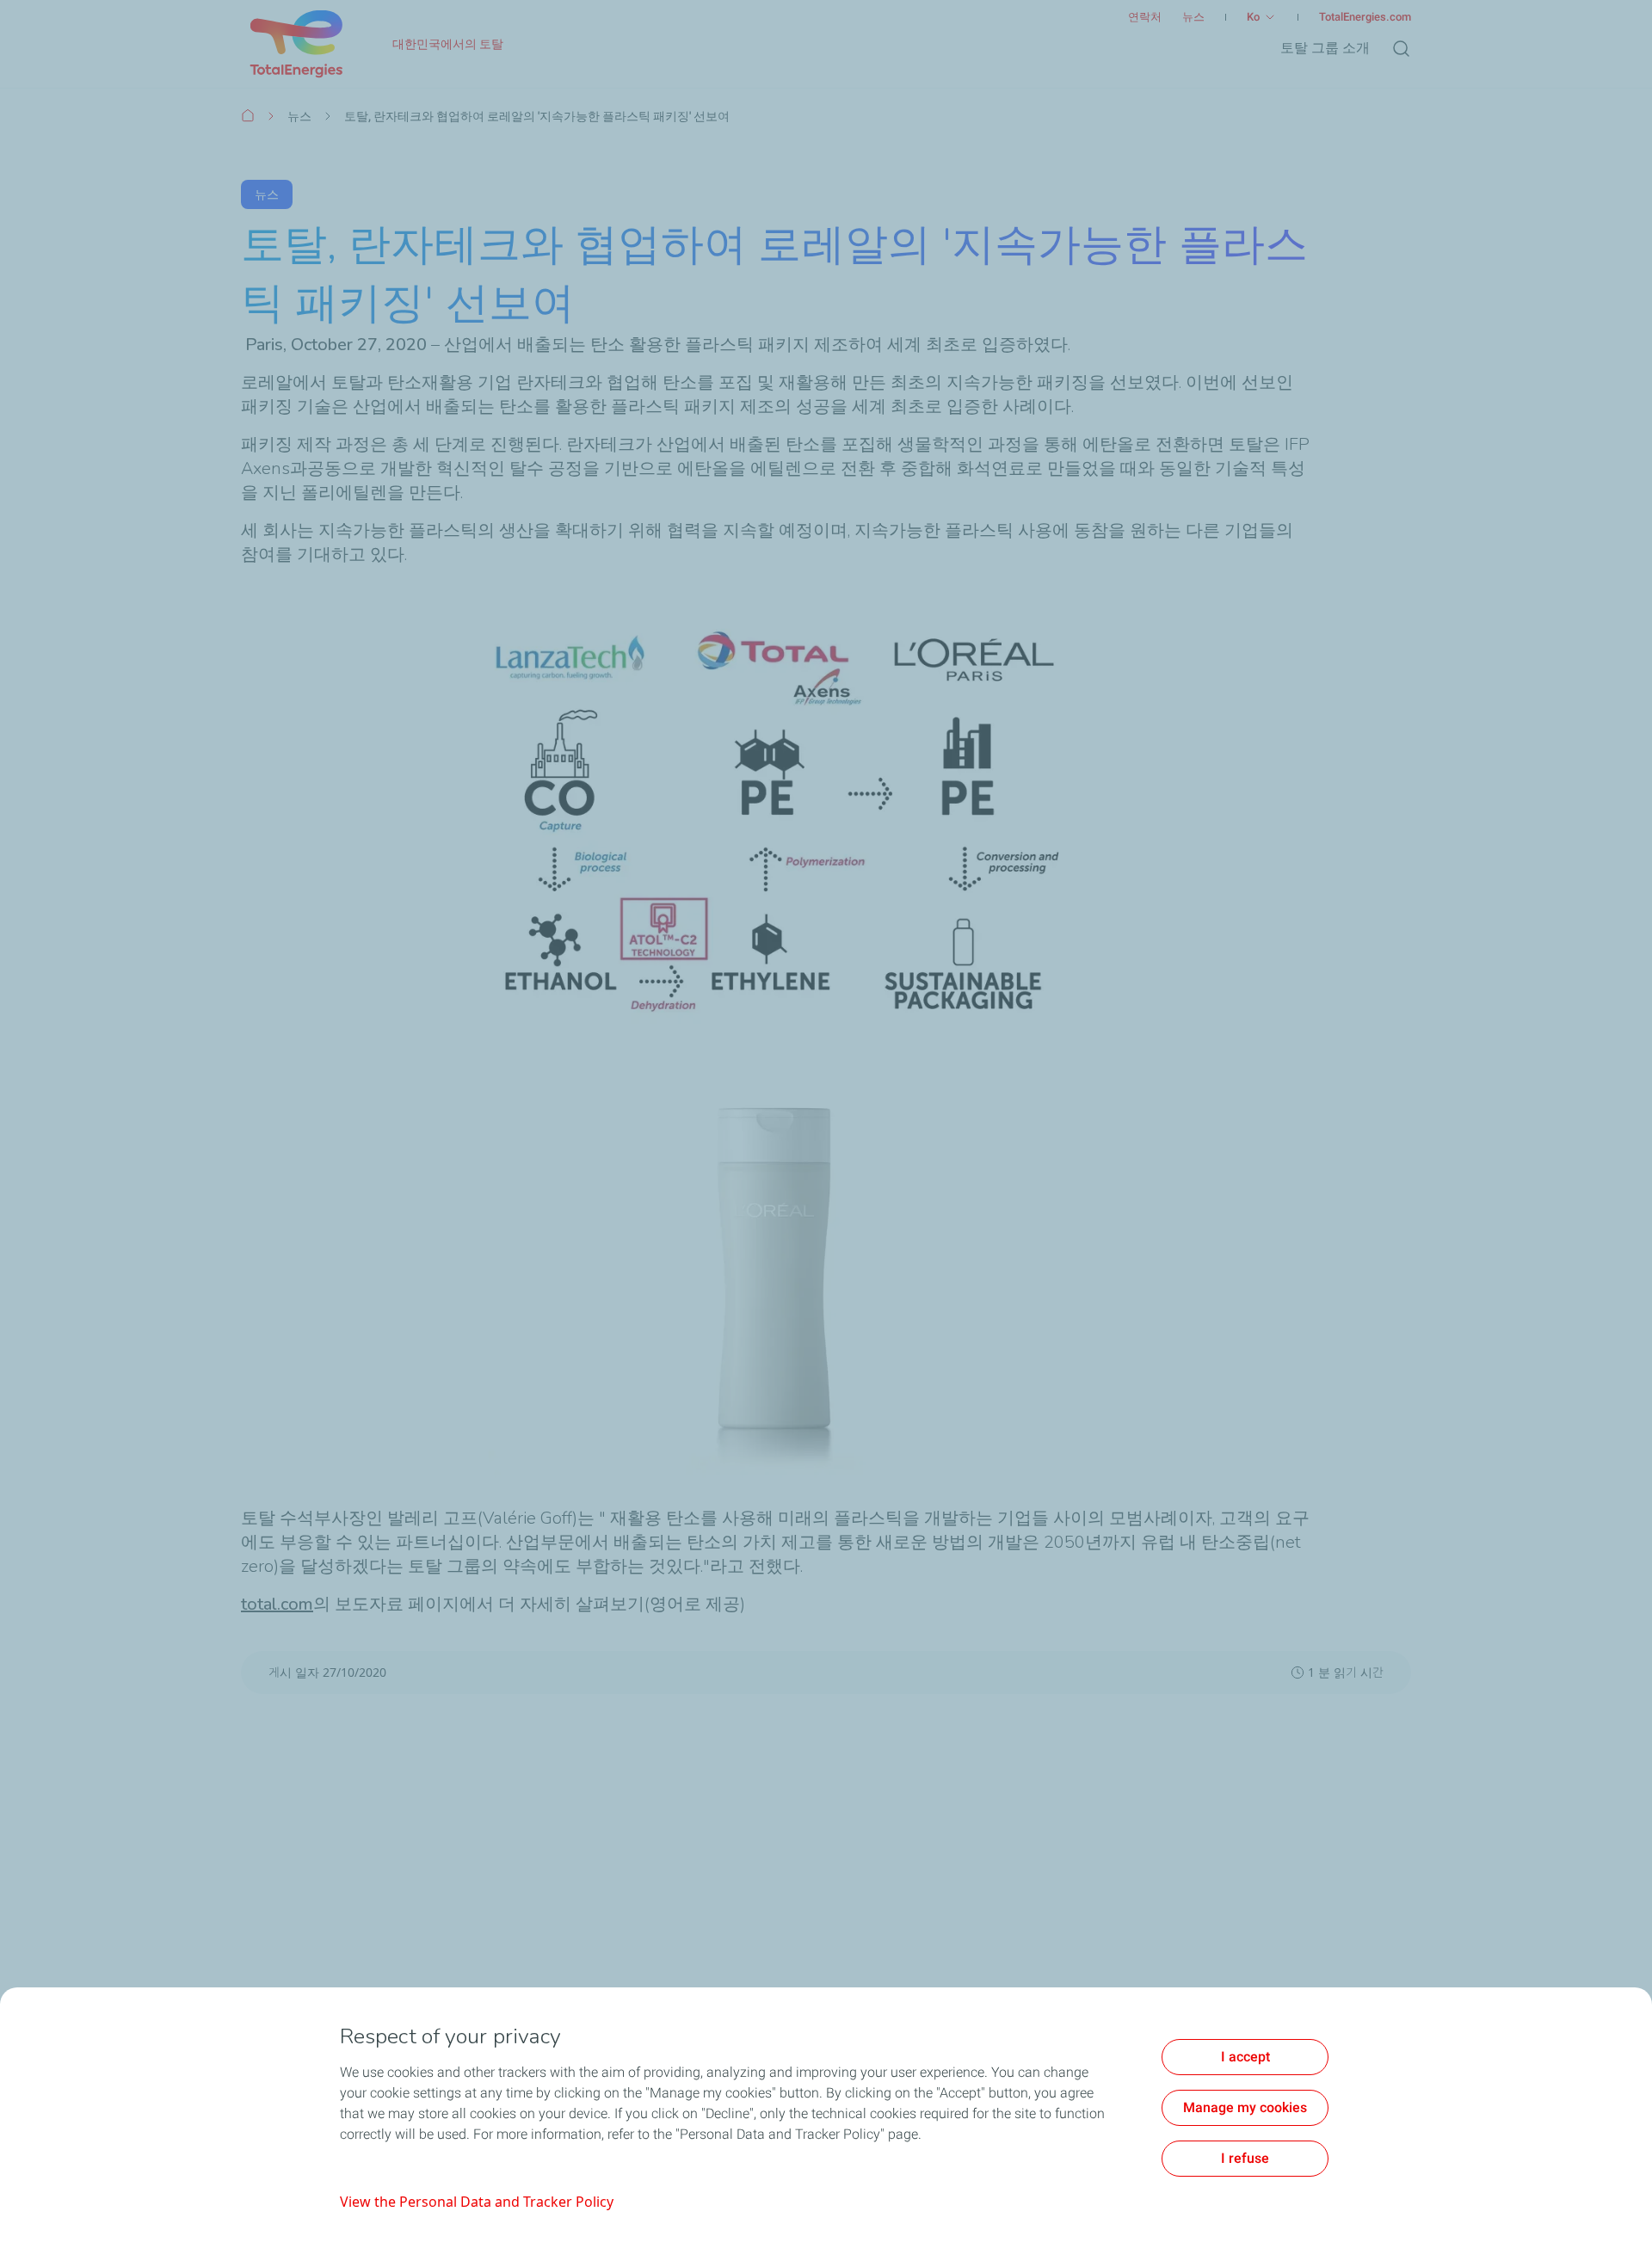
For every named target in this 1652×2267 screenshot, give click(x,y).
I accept (1245, 2057)
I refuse (1245, 2158)
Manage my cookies (1245, 2107)
